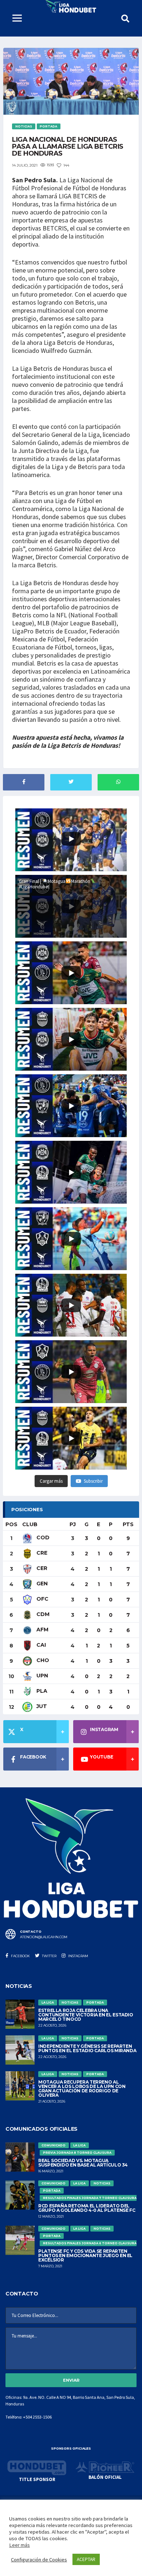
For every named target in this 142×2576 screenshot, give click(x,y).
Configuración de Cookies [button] (39, 2560)
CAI (40, 1645)
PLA (41, 1691)
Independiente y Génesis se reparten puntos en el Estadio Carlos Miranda (87, 2048)
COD (42, 1537)
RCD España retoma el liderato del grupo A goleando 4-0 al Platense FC (87, 2208)
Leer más (19, 2545)
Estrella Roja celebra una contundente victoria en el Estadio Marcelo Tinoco (86, 2015)
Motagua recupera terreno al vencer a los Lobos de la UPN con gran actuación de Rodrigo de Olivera (82, 2089)
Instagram (78, 1956)
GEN (41, 1584)
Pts (128, 1524)
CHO (42, 1660)
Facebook (20, 1956)
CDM (42, 1614)
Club (30, 1524)
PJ (73, 1524)
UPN (42, 1676)
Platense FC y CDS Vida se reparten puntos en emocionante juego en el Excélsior (85, 2255)
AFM (42, 1630)
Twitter (49, 1956)
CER (41, 1568)
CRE (41, 1553)
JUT (41, 1706)
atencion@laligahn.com (44, 1937)
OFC (42, 1599)
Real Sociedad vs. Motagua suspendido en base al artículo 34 (83, 2163)
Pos (11, 1524)
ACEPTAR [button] (86, 2559)
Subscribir (93, 1481)
